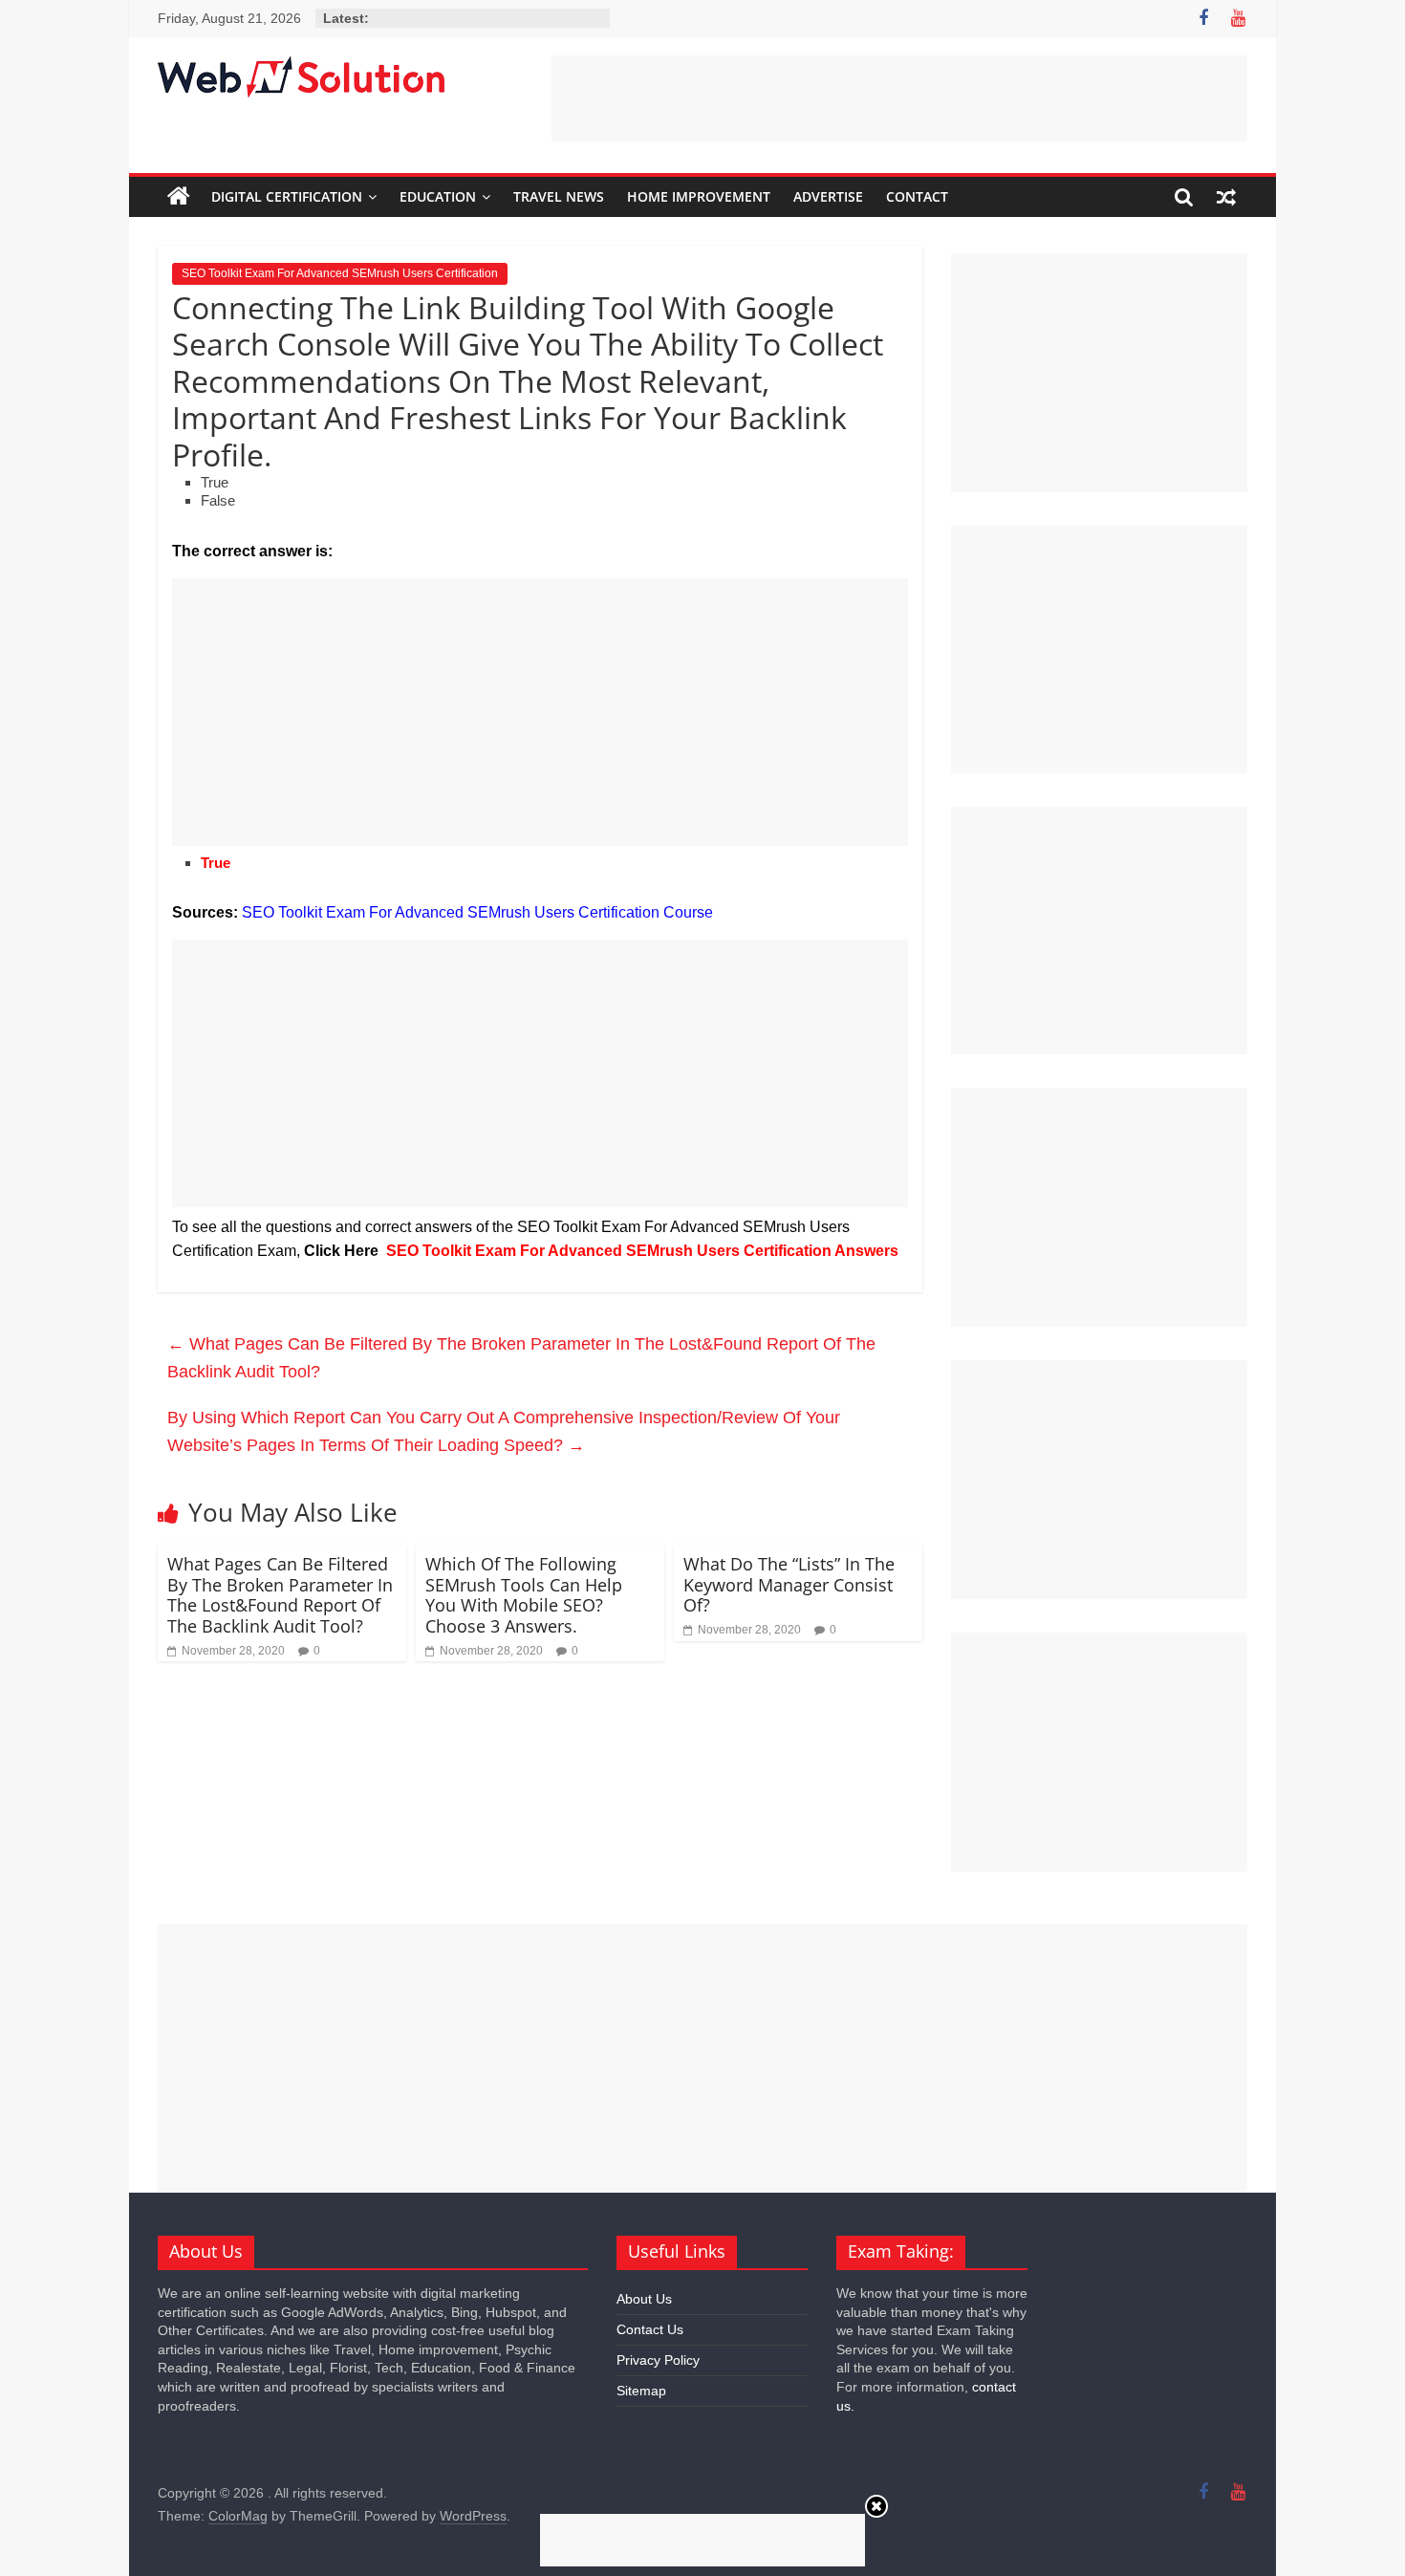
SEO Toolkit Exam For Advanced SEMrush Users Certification (340, 273)
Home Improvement (699, 196)
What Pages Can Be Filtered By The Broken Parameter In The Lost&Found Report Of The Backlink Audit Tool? (521, 1358)
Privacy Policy (658, 2360)
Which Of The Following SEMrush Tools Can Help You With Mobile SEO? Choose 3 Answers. (524, 1595)
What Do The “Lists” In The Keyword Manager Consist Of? (789, 1584)
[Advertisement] (899, 98)
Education (438, 196)
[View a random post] (1226, 197)
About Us (644, 2299)
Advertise (828, 196)
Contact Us (650, 2329)
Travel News (559, 196)
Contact (917, 196)
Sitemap (641, 2391)
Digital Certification (287, 196)
